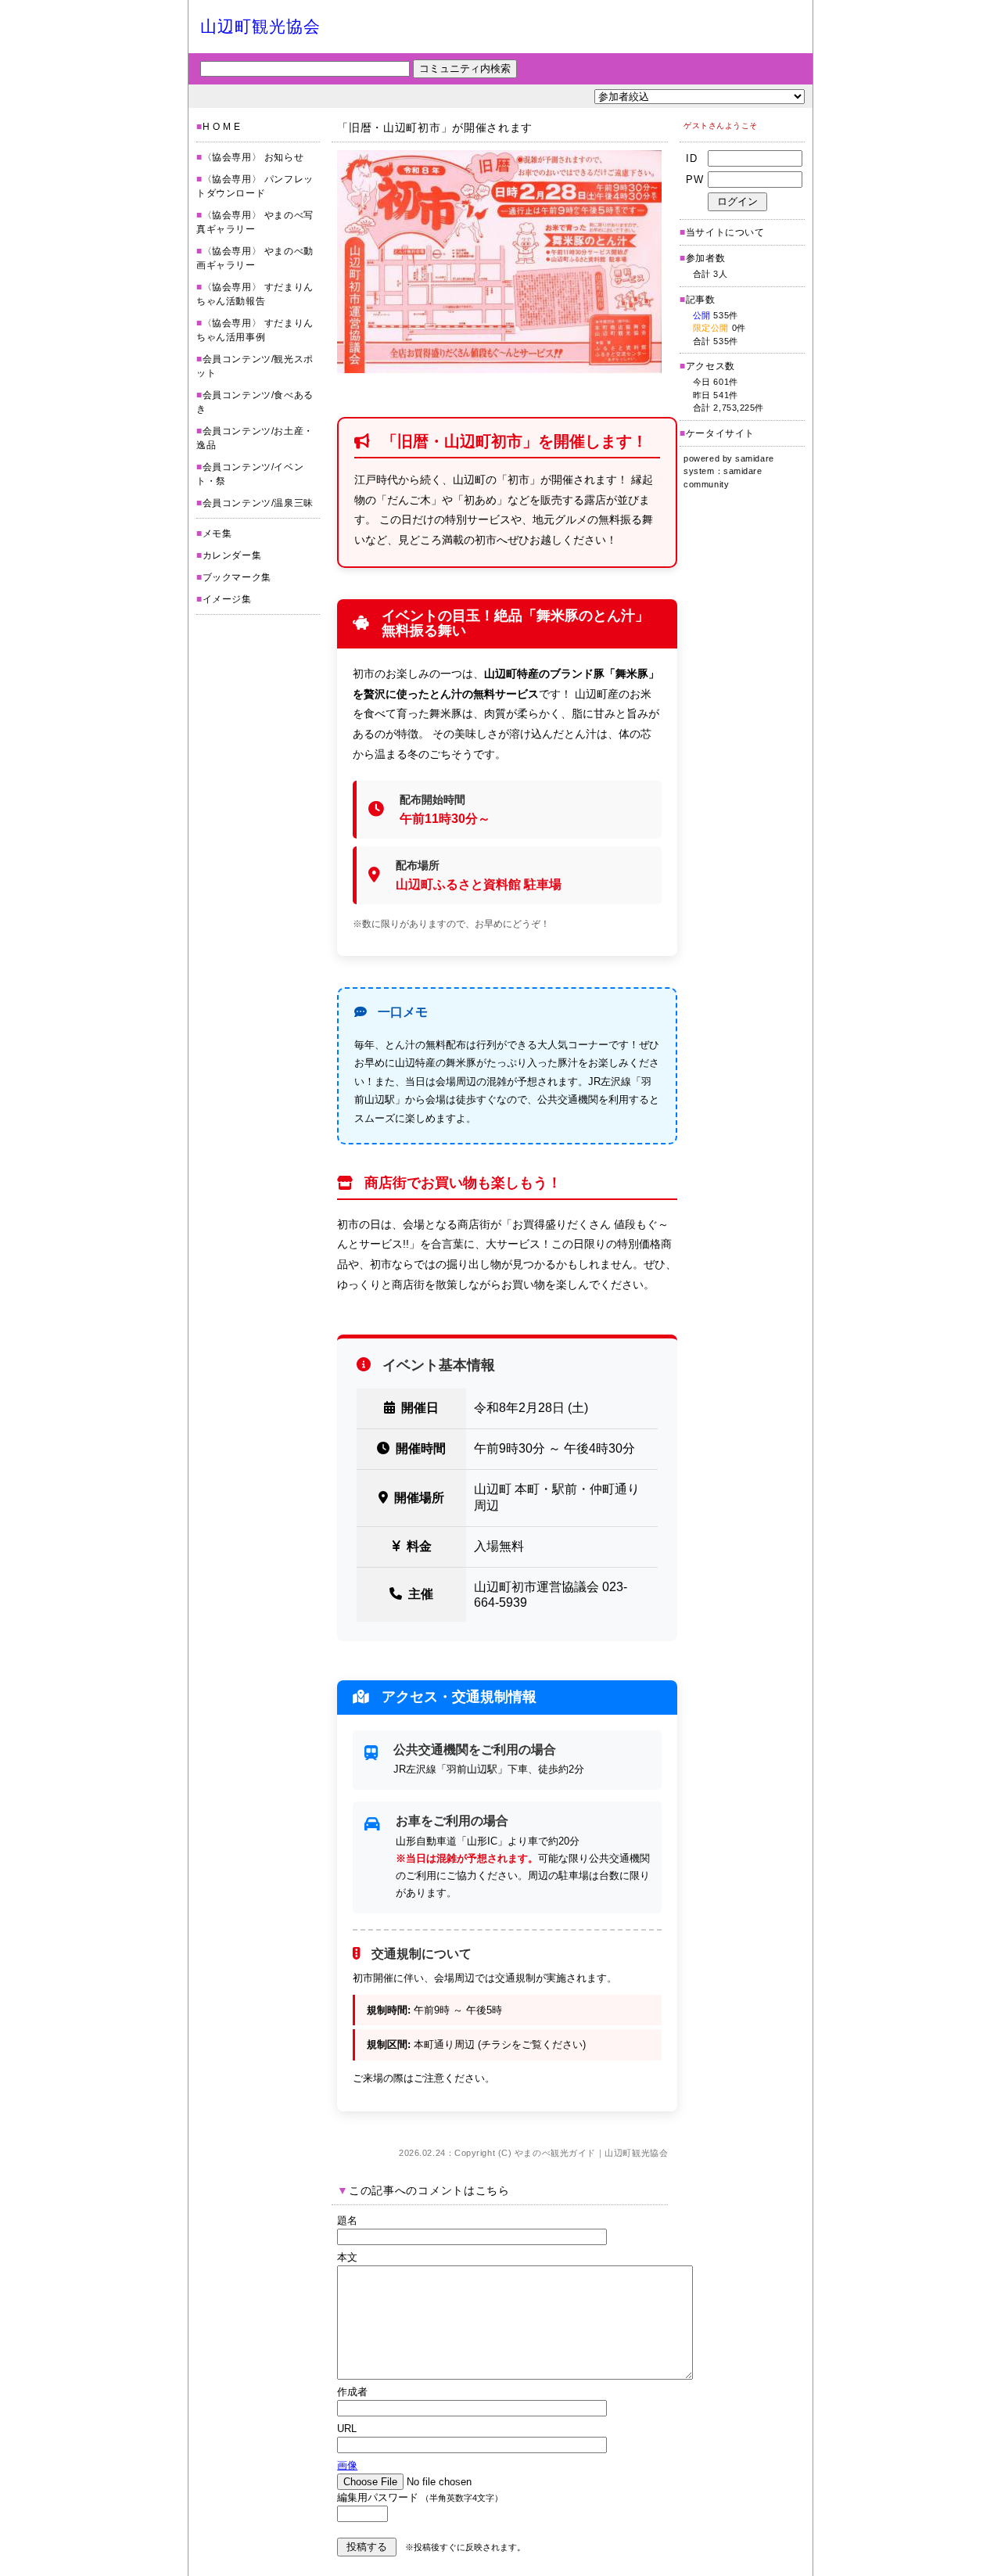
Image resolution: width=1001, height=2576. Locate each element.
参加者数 (702, 258)
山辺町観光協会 (260, 26)
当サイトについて (725, 232)
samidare (754, 458)
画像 (347, 2465)
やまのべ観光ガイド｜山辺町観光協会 (591, 2153)
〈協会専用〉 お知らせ (253, 157)
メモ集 (217, 534)
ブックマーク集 (237, 577)
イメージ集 (227, 599)
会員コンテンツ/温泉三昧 (258, 503)
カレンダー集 (232, 555)
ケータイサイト (720, 433)
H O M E (222, 127)
